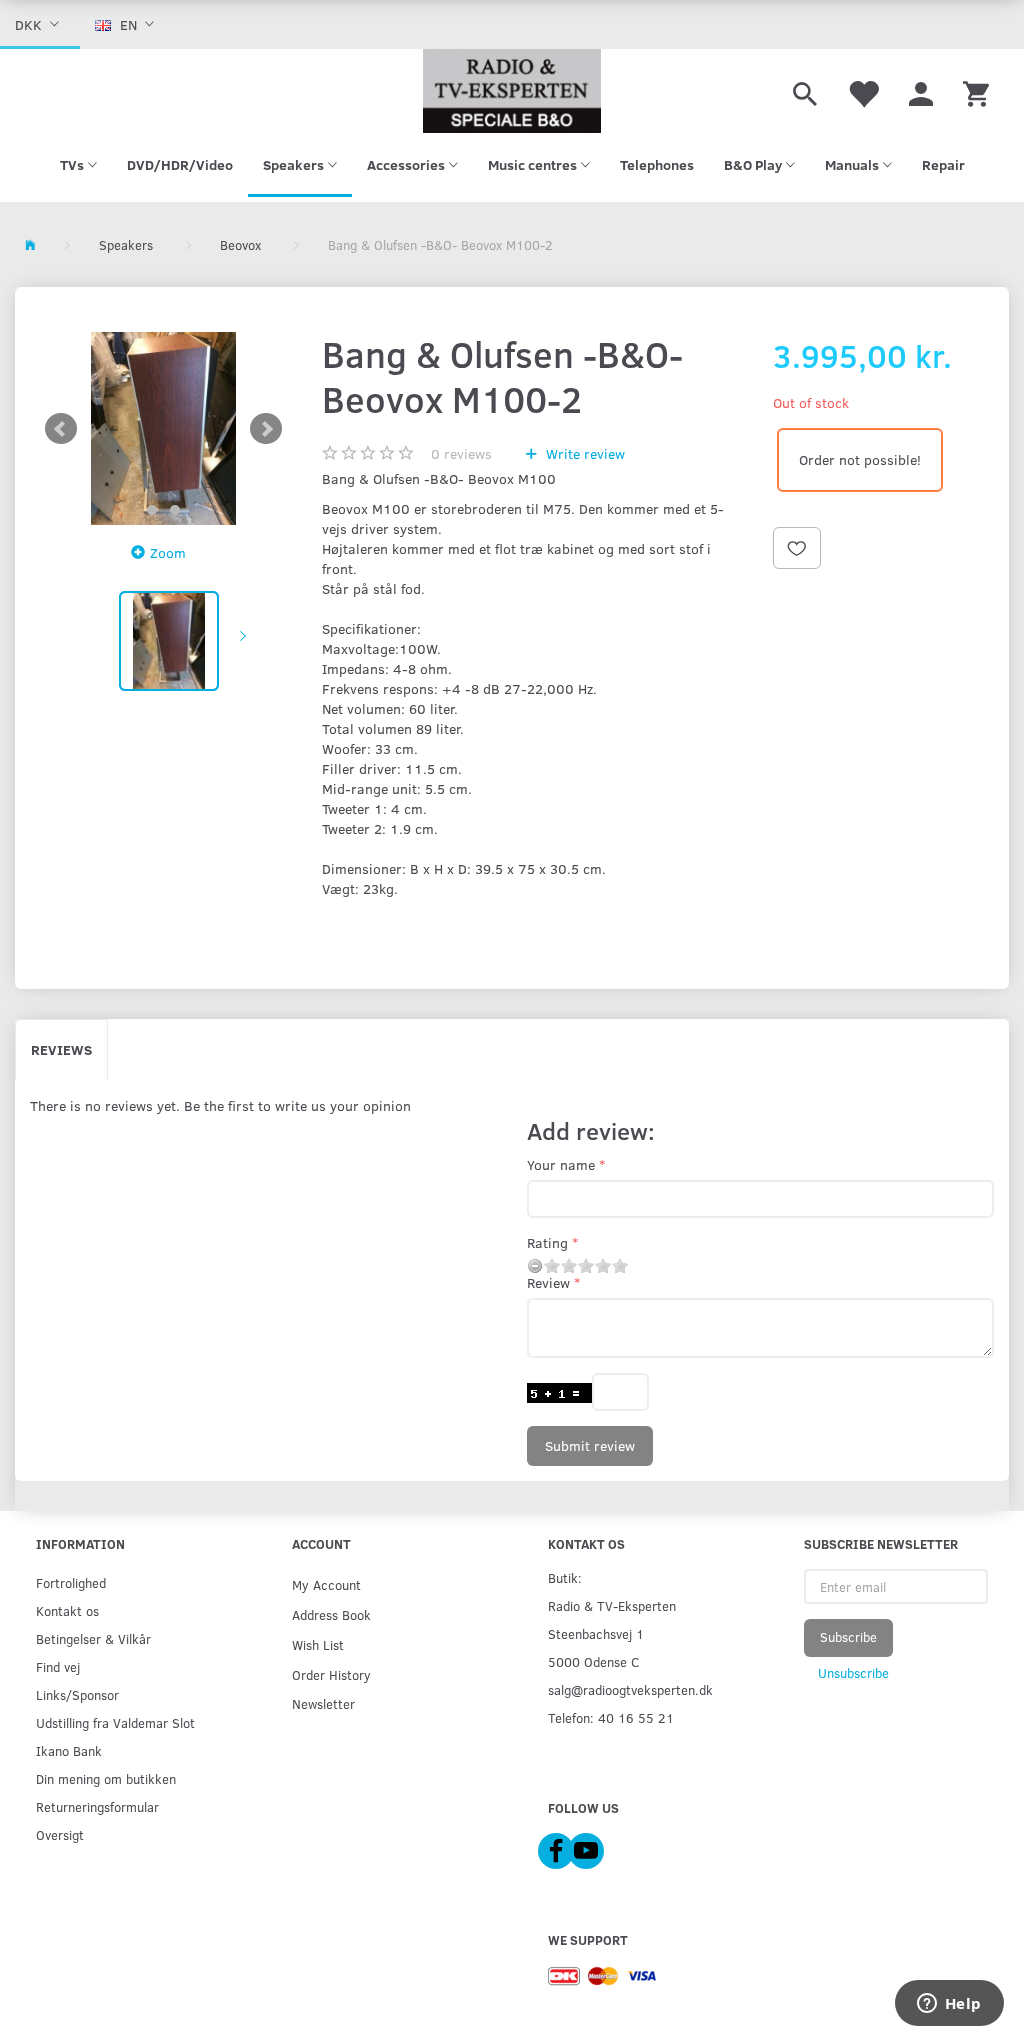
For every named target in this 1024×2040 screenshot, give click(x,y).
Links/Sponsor (77, 1694)
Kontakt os (67, 1610)
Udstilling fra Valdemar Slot (115, 1722)
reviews (461, 453)
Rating (547, 1242)
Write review (583, 453)
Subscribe (848, 1637)
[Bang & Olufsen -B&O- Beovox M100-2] (163, 428)
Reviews (61, 1049)
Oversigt (60, 1834)
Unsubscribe (853, 1673)
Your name (561, 1164)
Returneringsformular (97, 1806)
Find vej (58, 1666)
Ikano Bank (69, 1750)
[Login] (921, 91)
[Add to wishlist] (797, 548)
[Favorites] (863, 91)
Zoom (168, 552)
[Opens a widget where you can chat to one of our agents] (949, 2005)
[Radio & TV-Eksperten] (511, 91)
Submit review (590, 1445)
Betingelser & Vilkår (93, 1638)
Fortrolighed (71, 1582)
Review (548, 1282)
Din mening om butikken (106, 1778)
